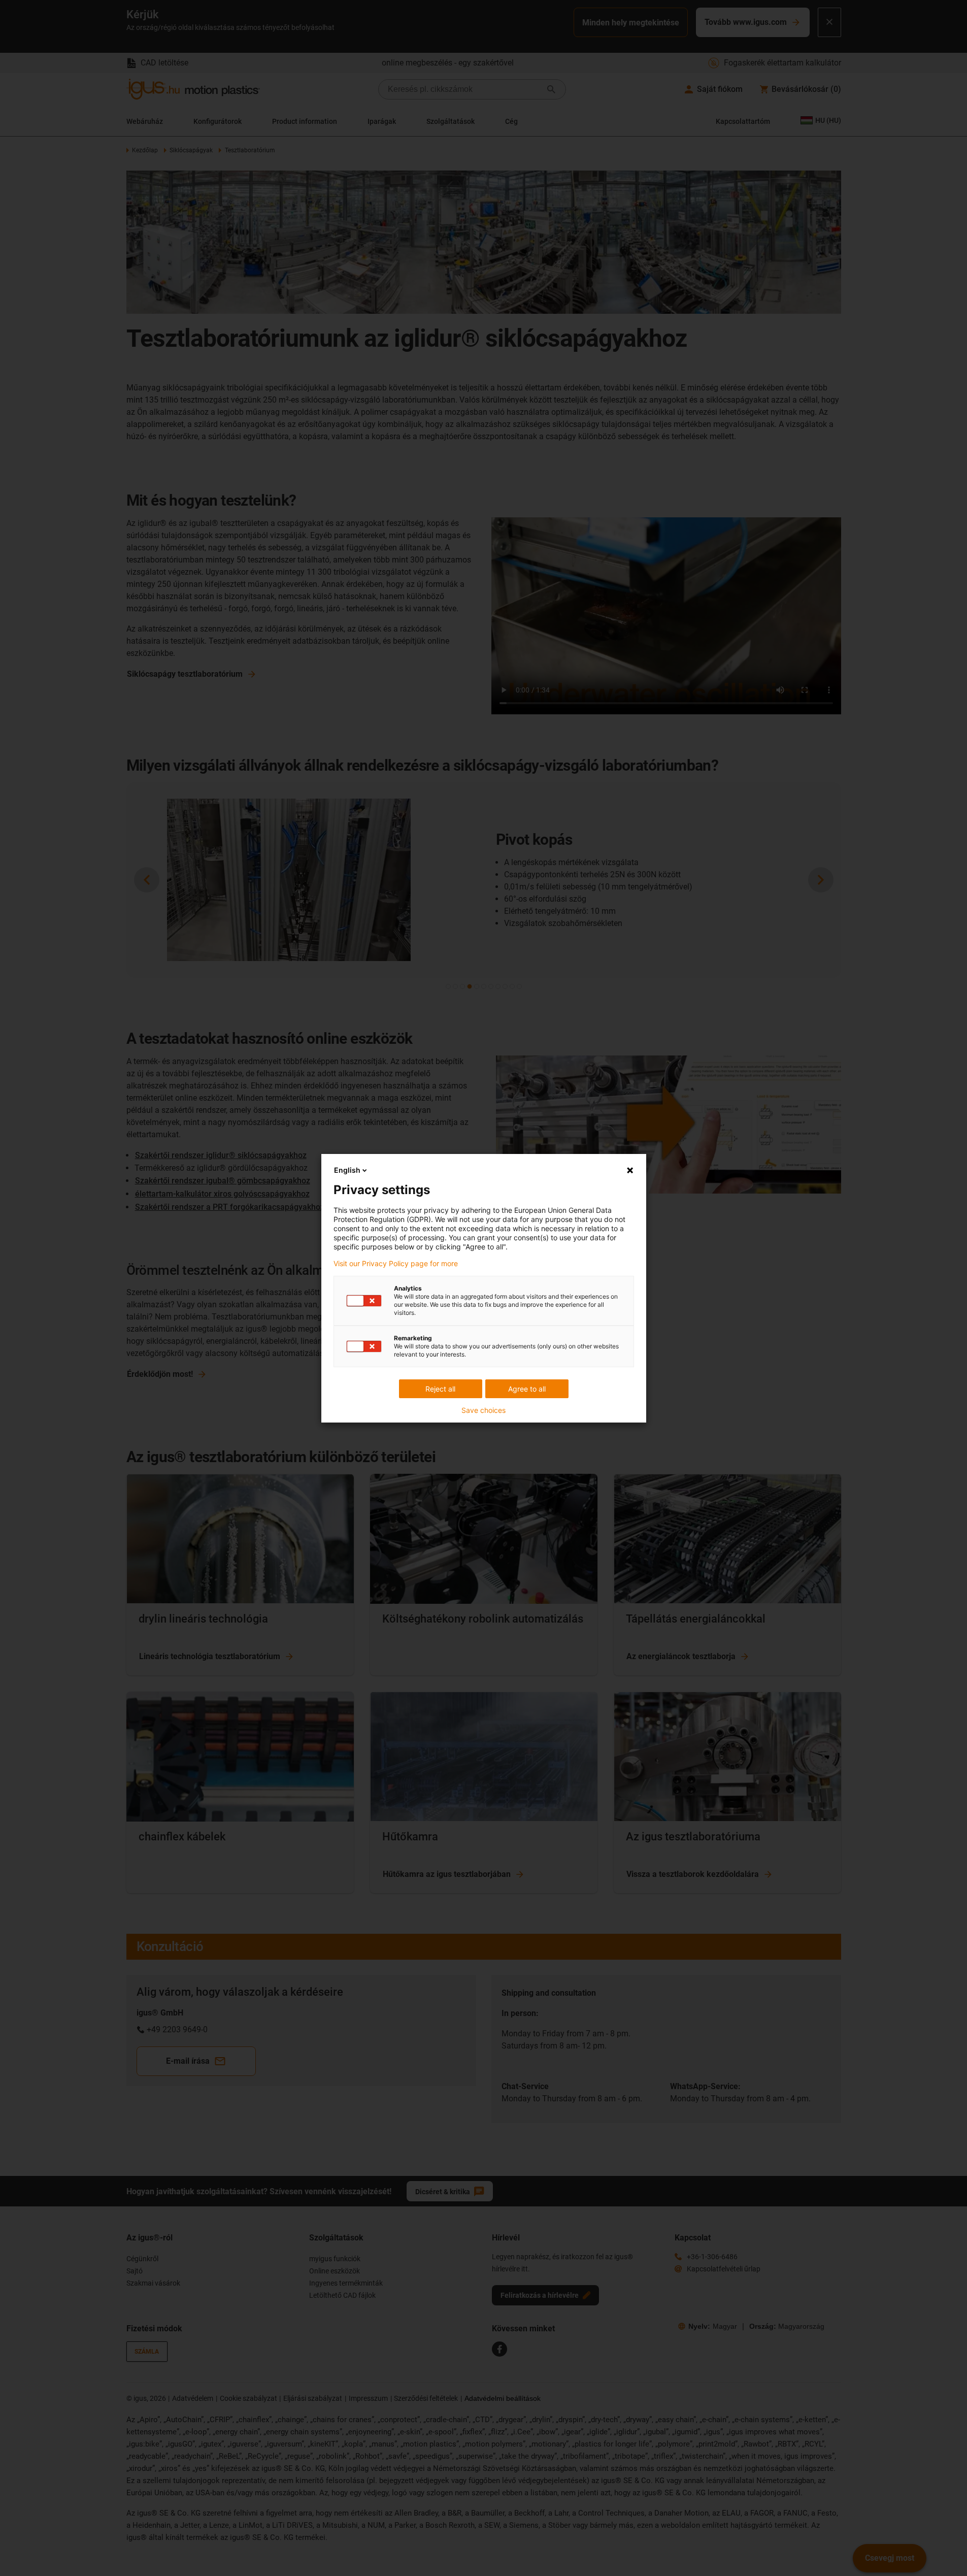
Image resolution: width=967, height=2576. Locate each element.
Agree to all (527, 1389)
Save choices (483, 1410)
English (347, 1170)
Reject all (440, 1389)
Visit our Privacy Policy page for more (396, 1264)
